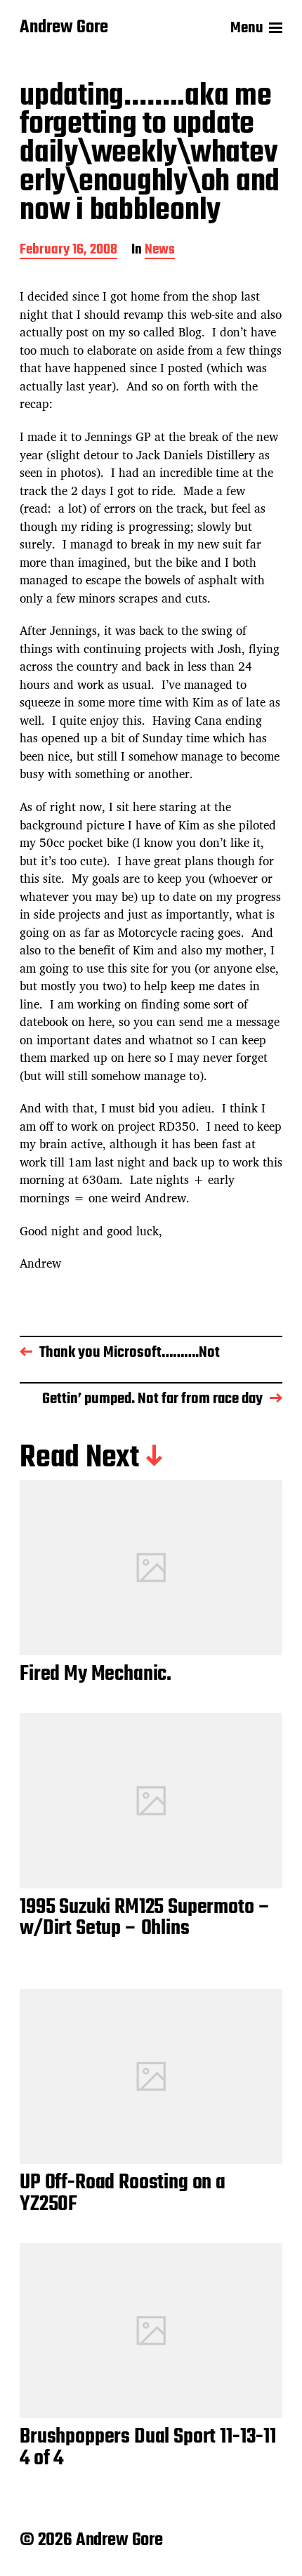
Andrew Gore (64, 28)
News (160, 251)
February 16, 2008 (68, 251)
